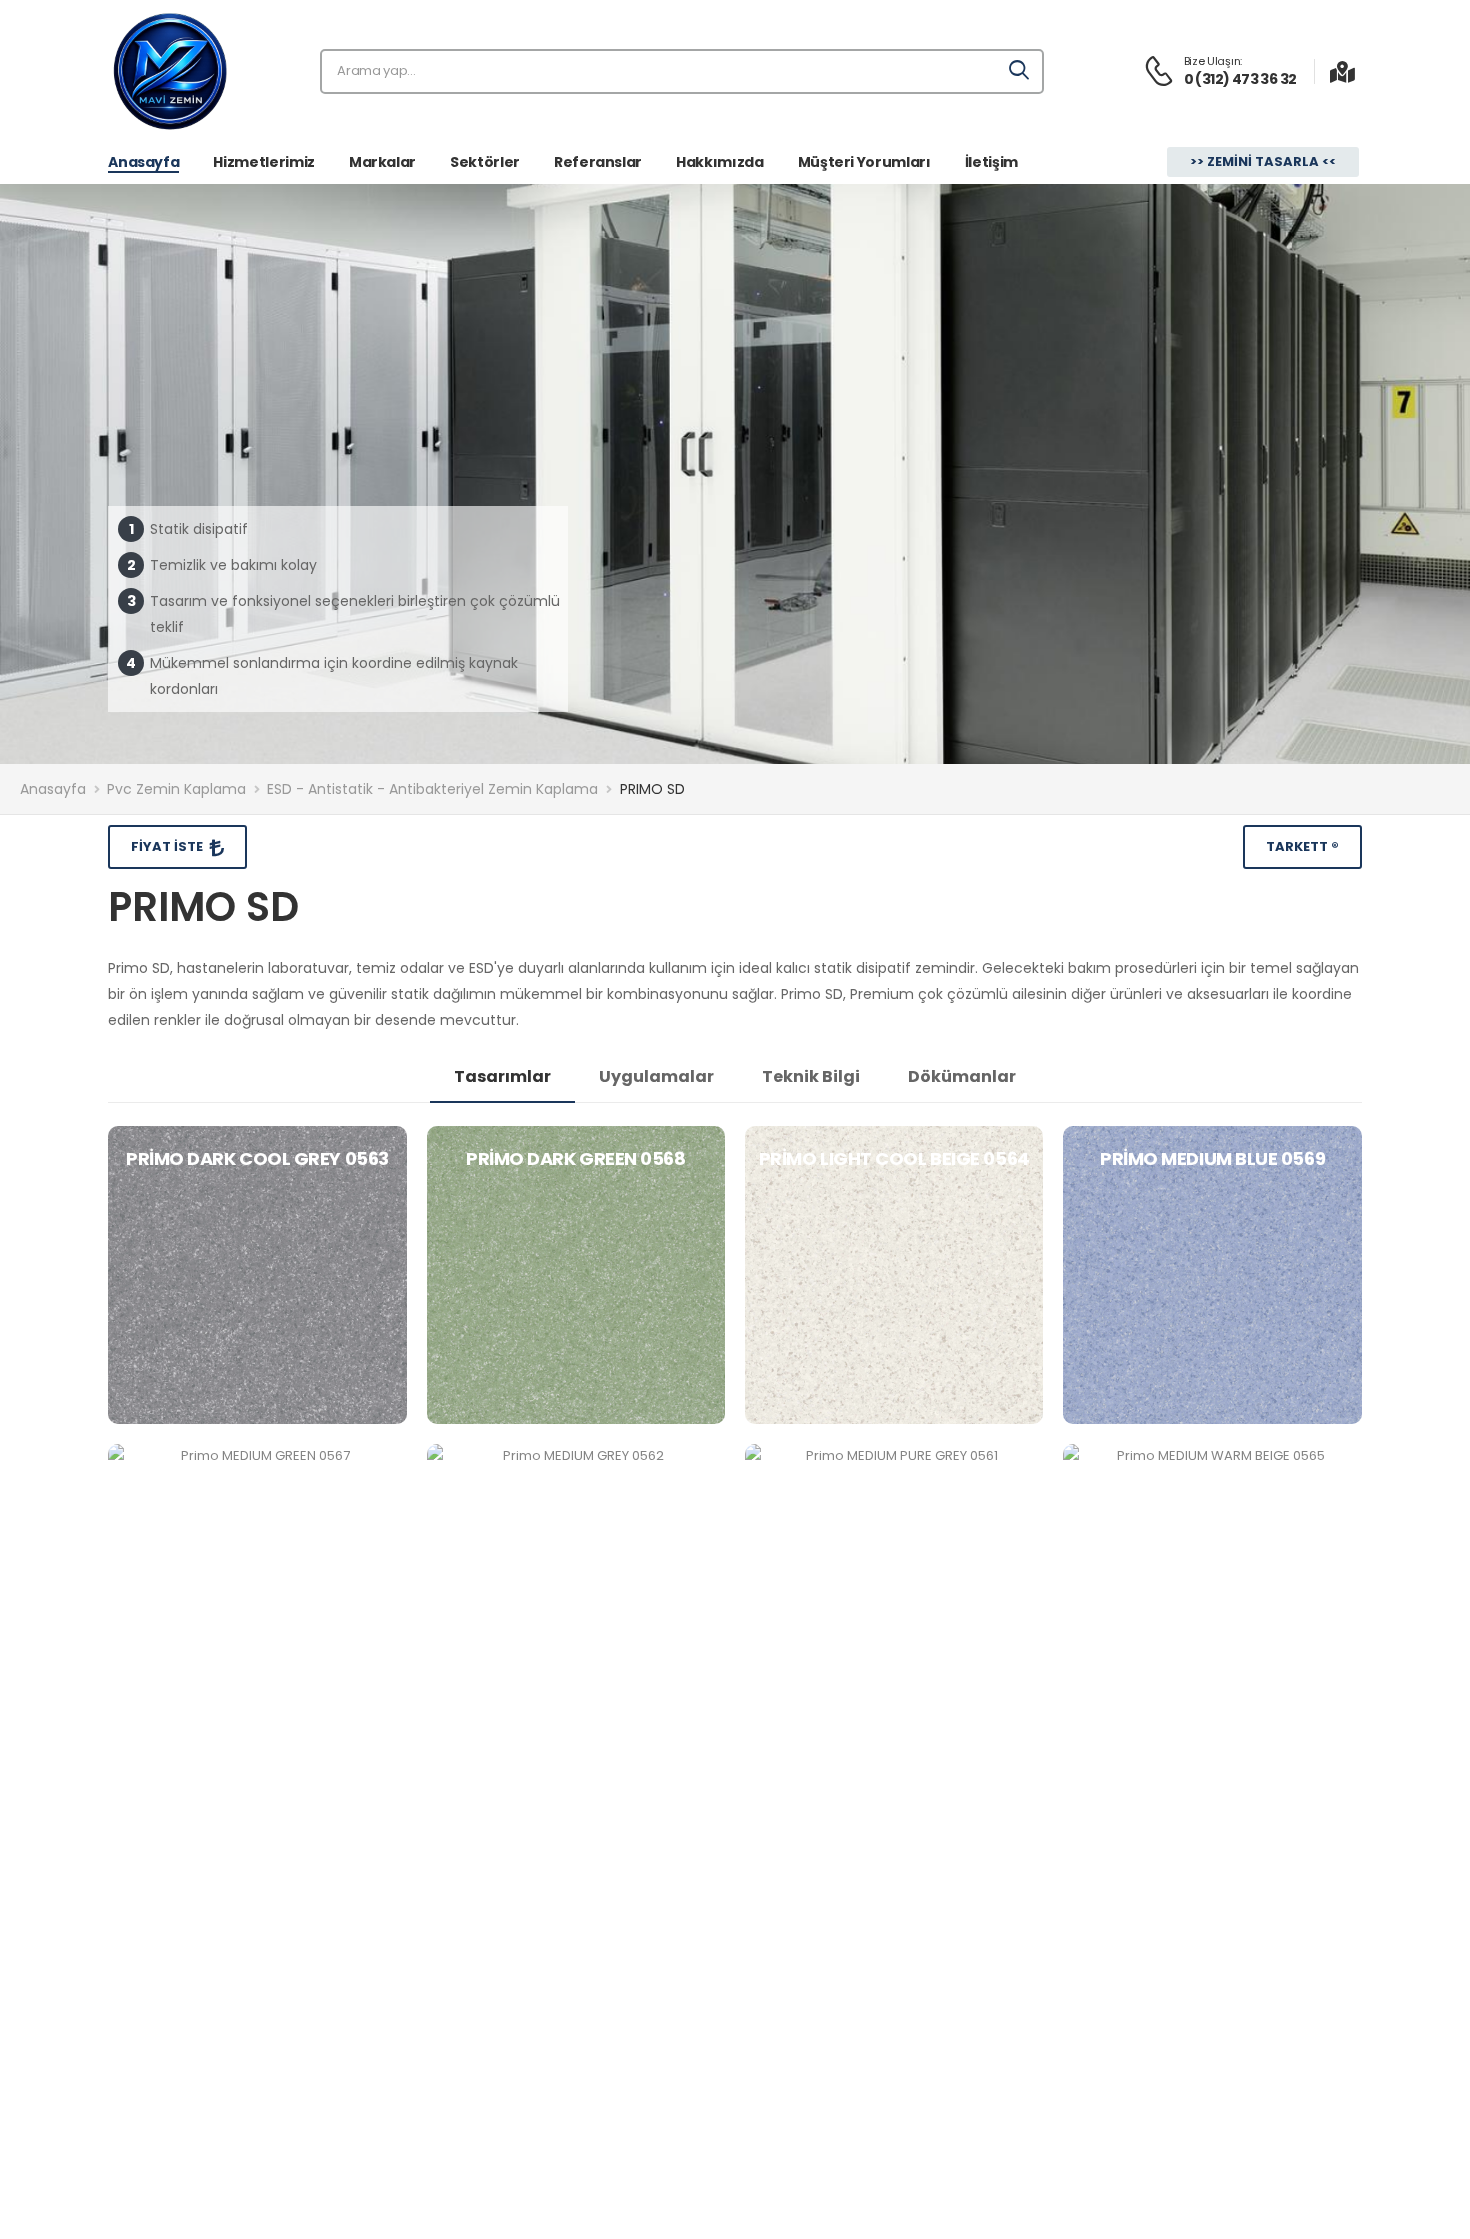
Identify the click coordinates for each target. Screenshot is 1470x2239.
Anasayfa (143, 162)
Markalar (382, 162)
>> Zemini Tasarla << (1263, 161)
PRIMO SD (652, 789)
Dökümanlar (962, 1076)
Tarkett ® (1302, 846)
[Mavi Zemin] (170, 70)
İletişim (991, 162)
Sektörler (485, 162)
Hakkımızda (720, 162)
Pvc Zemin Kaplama (176, 789)
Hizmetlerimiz (263, 162)
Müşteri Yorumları (864, 162)
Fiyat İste (168, 846)
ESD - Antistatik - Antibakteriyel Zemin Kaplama (432, 789)
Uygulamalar (656, 1076)
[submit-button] (1020, 71)
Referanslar (598, 162)
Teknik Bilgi (811, 1076)
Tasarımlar (502, 1076)
